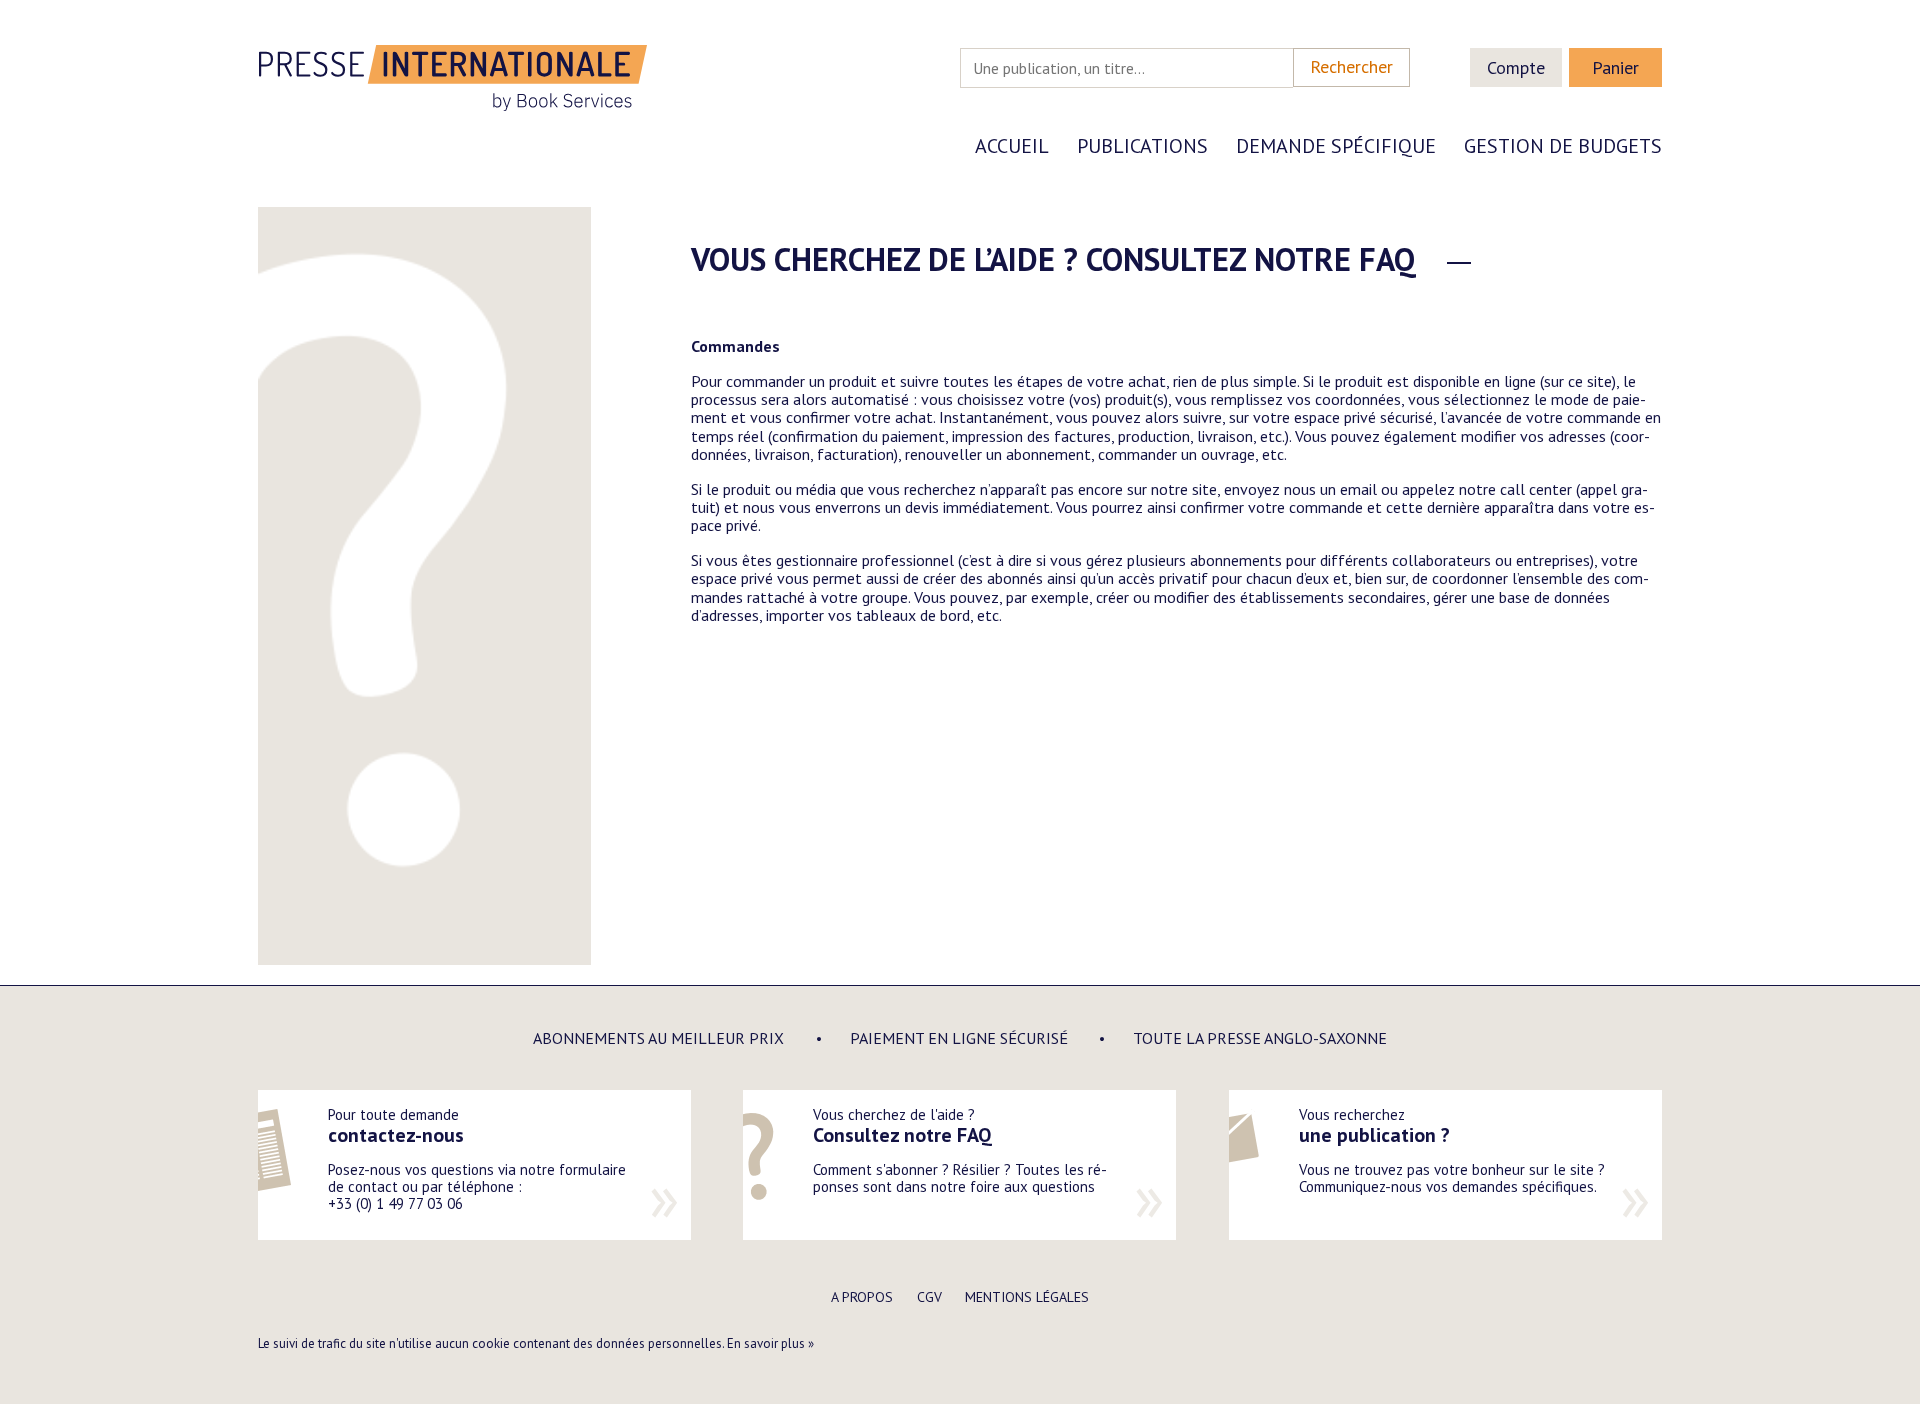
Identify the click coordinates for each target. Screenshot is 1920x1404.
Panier (1615, 67)
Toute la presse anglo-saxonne (1260, 1038)
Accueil (1012, 146)
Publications (1142, 146)
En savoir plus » (770, 1343)
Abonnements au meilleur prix (658, 1038)
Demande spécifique (1336, 146)
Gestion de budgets (1563, 146)
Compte (1516, 67)
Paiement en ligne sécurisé (959, 1038)
